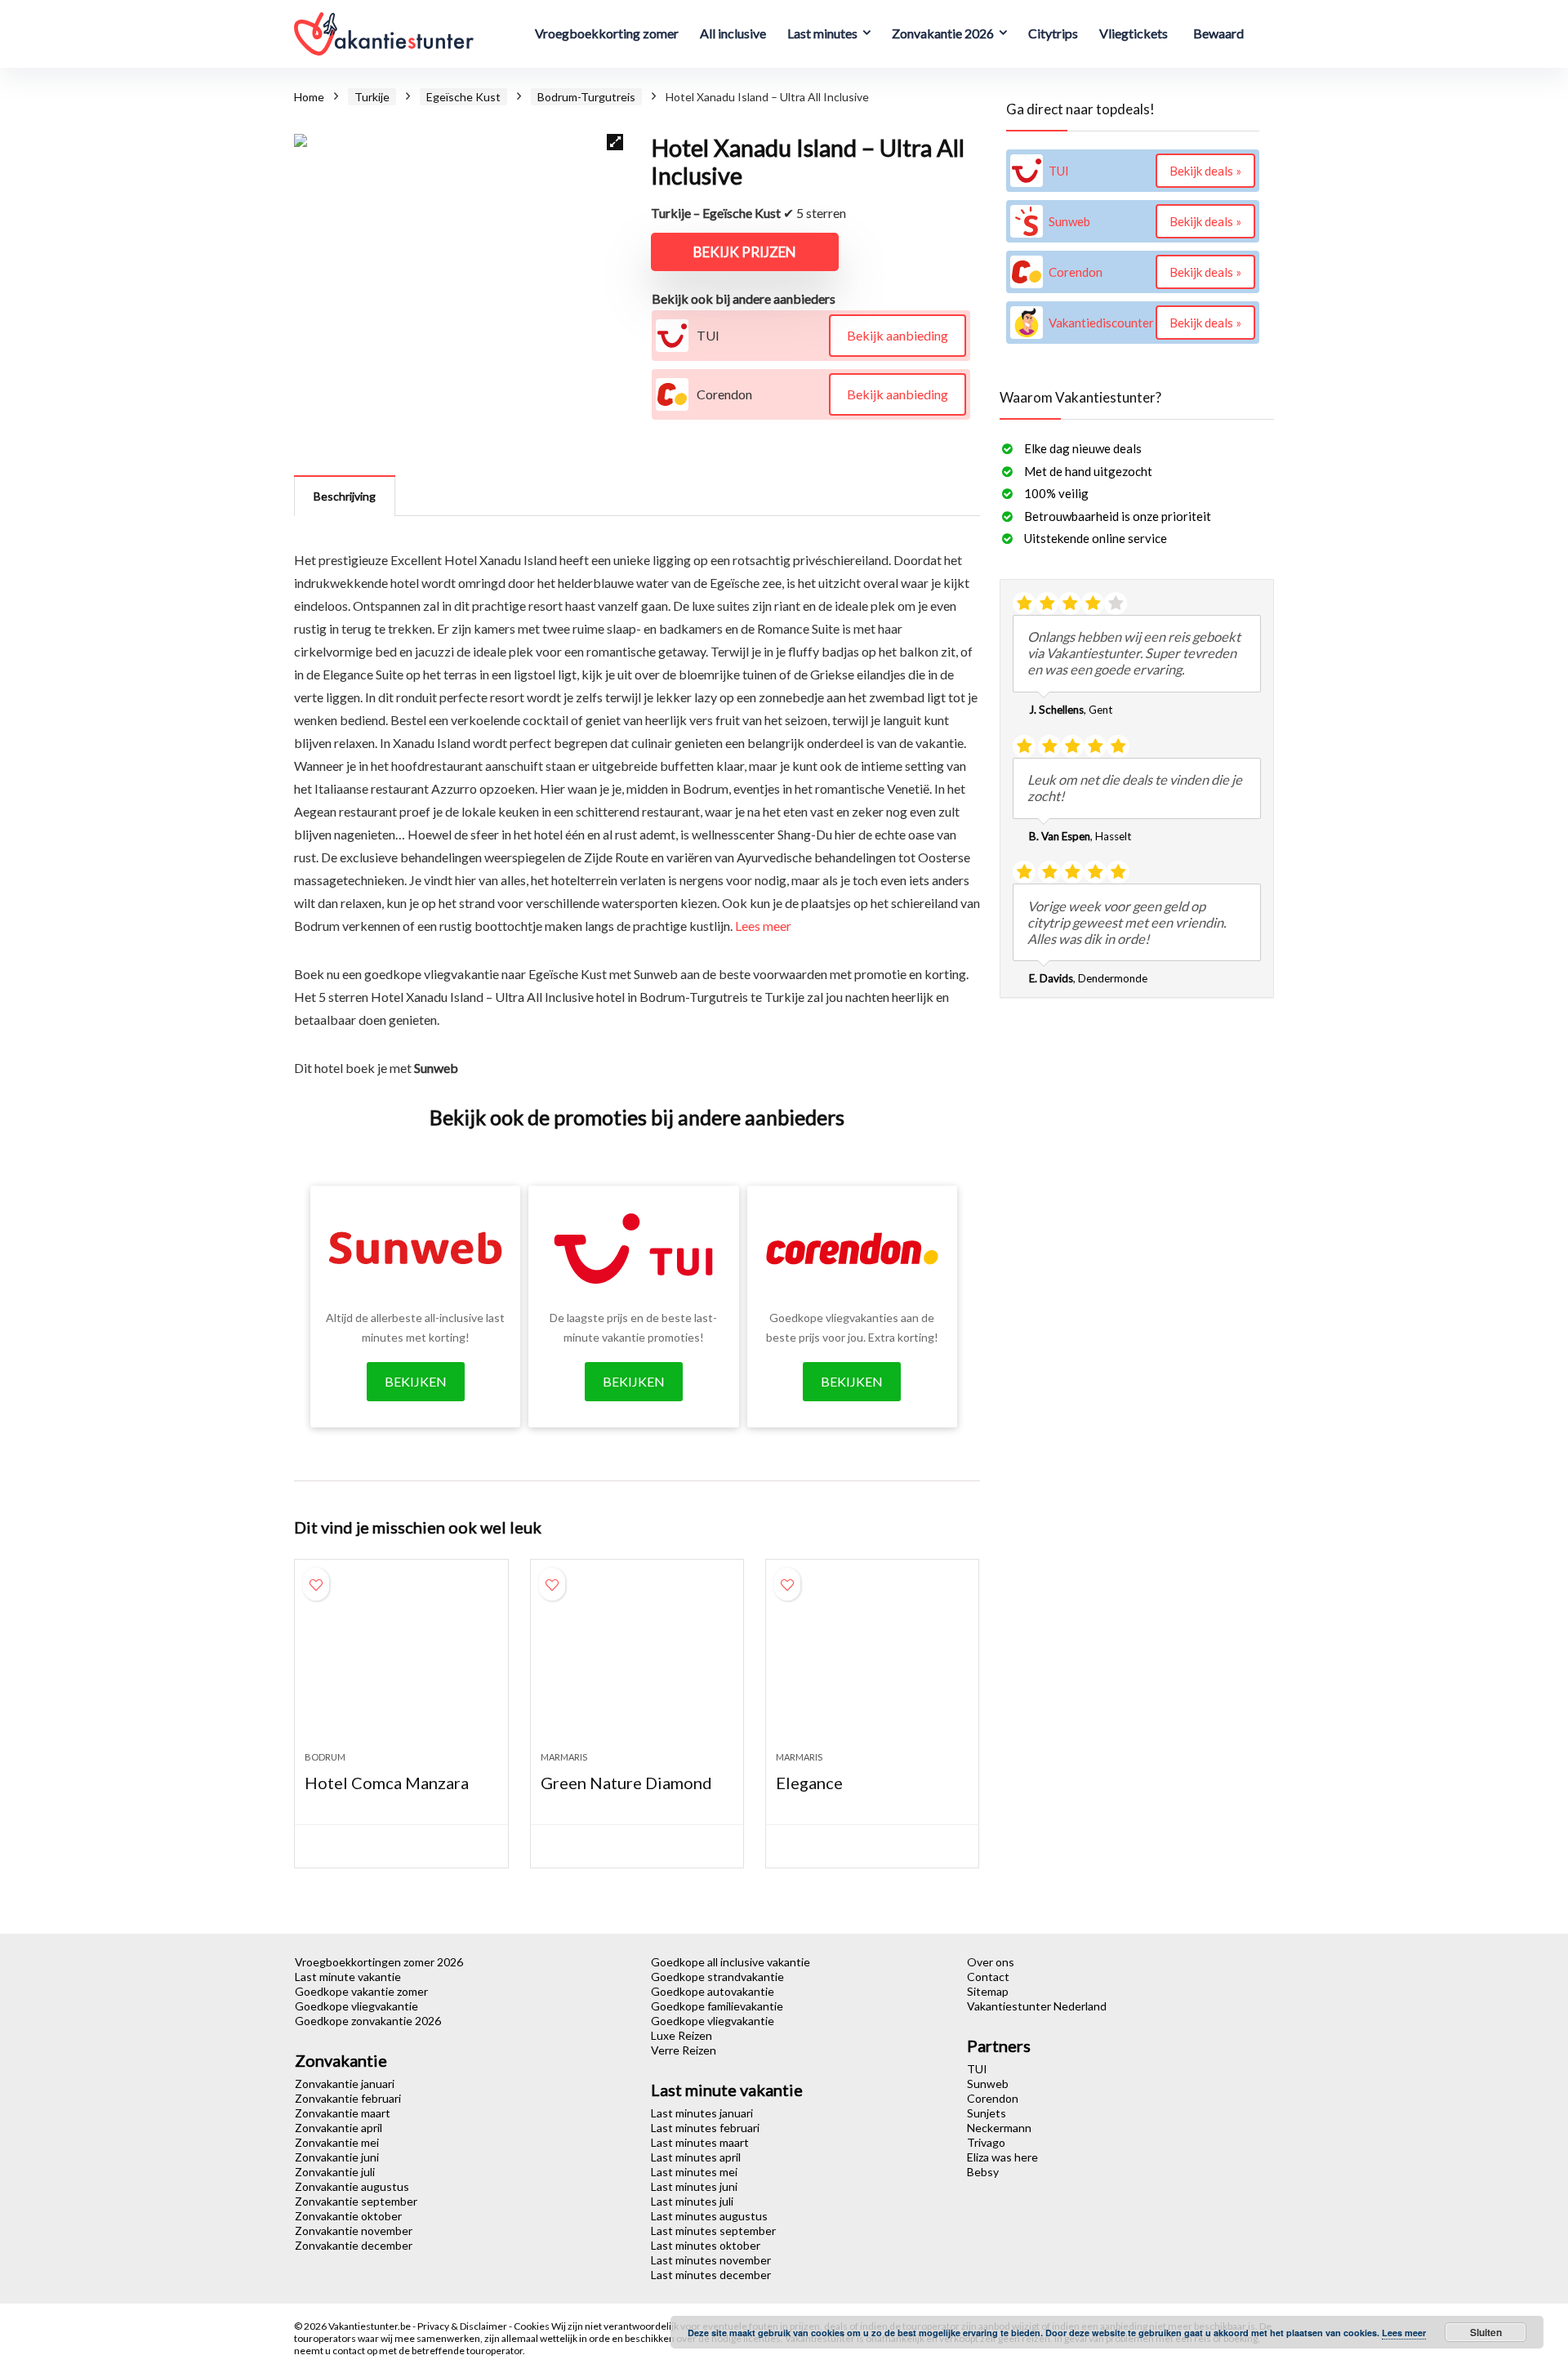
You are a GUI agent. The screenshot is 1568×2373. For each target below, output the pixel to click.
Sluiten (1486, 2332)
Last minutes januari (702, 2113)
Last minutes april (696, 2157)
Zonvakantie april (339, 2128)
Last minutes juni (694, 2186)
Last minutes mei (694, 2172)
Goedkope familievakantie (717, 2006)
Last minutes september (713, 2231)
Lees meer (763, 926)
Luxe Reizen (682, 2035)
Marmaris (564, 1757)
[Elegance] (872, 1663)
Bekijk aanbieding (898, 335)
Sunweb (988, 2084)
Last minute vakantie (348, 1977)
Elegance (809, 1783)
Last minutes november (711, 2260)
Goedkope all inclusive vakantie (731, 1962)
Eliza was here (1002, 2157)
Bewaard (1218, 33)
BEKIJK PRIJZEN (745, 252)
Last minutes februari (705, 2128)
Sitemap (988, 1991)
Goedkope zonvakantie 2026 (368, 2021)
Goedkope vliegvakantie (356, 2006)
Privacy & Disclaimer (463, 2326)
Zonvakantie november (354, 2231)
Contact (988, 1977)
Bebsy (983, 2172)
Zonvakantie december (354, 2245)
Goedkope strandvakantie (717, 1977)
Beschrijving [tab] (345, 496)
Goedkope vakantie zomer (361, 1991)
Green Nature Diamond (626, 1783)
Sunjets (987, 2113)
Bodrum (325, 1757)
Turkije (372, 97)
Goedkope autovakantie (713, 1991)
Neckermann (999, 2128)
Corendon (993, 2098)
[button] (615, 142)
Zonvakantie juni (337, 2157)
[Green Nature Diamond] (637, 1663)
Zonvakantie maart (343, 2113)
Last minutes (822, 33)
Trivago (986, 2142)
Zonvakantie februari (348, 2098)
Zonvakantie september (356, 2201)
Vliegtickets (1134, 33)
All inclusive (733, 33)
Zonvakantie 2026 (943, 33)
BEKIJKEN (416, 1381)
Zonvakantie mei (337, 2142)
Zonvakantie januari (345, 2084)
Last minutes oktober (706, 2245)
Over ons (991, 1962)
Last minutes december (711, 2275)
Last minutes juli (692, 2201)
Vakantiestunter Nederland (1037, 2006)
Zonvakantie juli (335, 2172)
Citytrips (1053, 33)
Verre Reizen (684, 2050)
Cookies (532, 2326)
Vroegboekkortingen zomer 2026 (379, 1962)
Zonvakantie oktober (348, 2216)
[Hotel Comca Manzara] (401, 1663)
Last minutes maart (700, 2142)
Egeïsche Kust (463, 97)
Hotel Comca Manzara (387, 1783)
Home (309, 97)
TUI (977, 2069)
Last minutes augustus (709, 2216)
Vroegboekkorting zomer (607, 33)
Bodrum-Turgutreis (586, 97)
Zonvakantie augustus (352, 2186)
